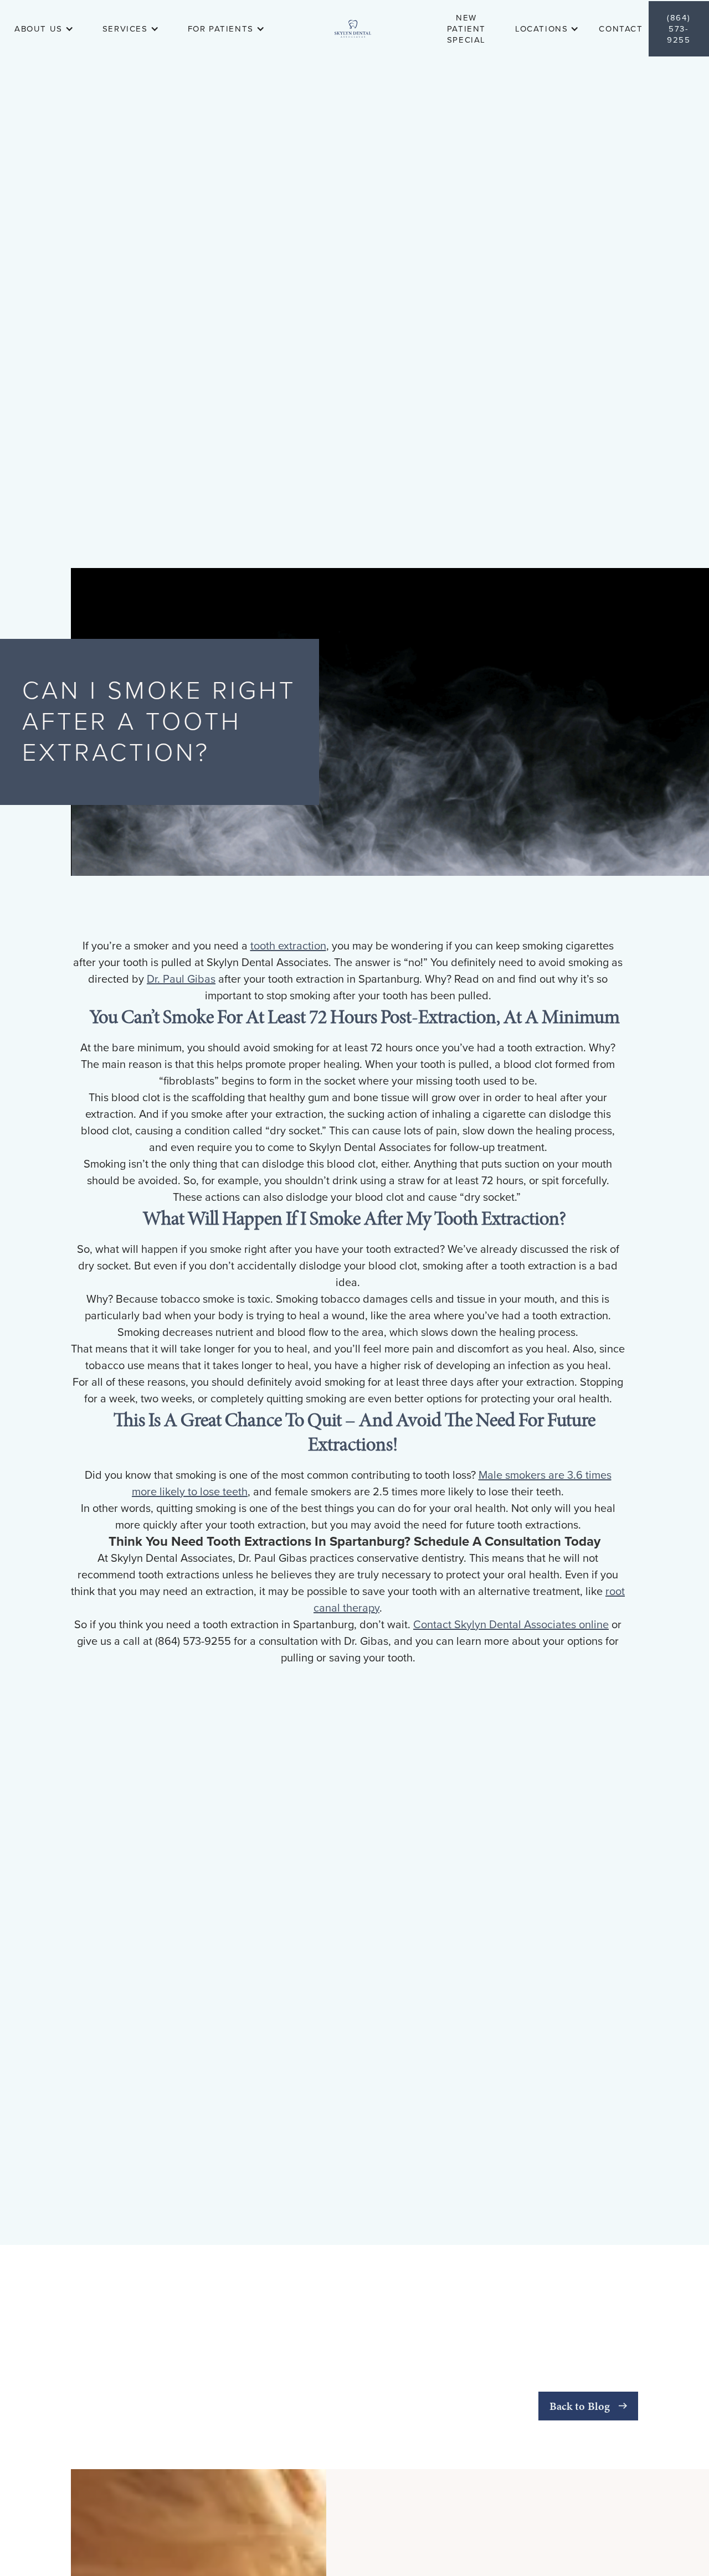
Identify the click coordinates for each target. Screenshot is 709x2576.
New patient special (466, 29)
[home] (353, 29)
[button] (38, 29)
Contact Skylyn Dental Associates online (511, 1625)
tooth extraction (288, 946)
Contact (621, 29)
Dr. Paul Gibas (181, 979)
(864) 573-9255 (679, 29)
